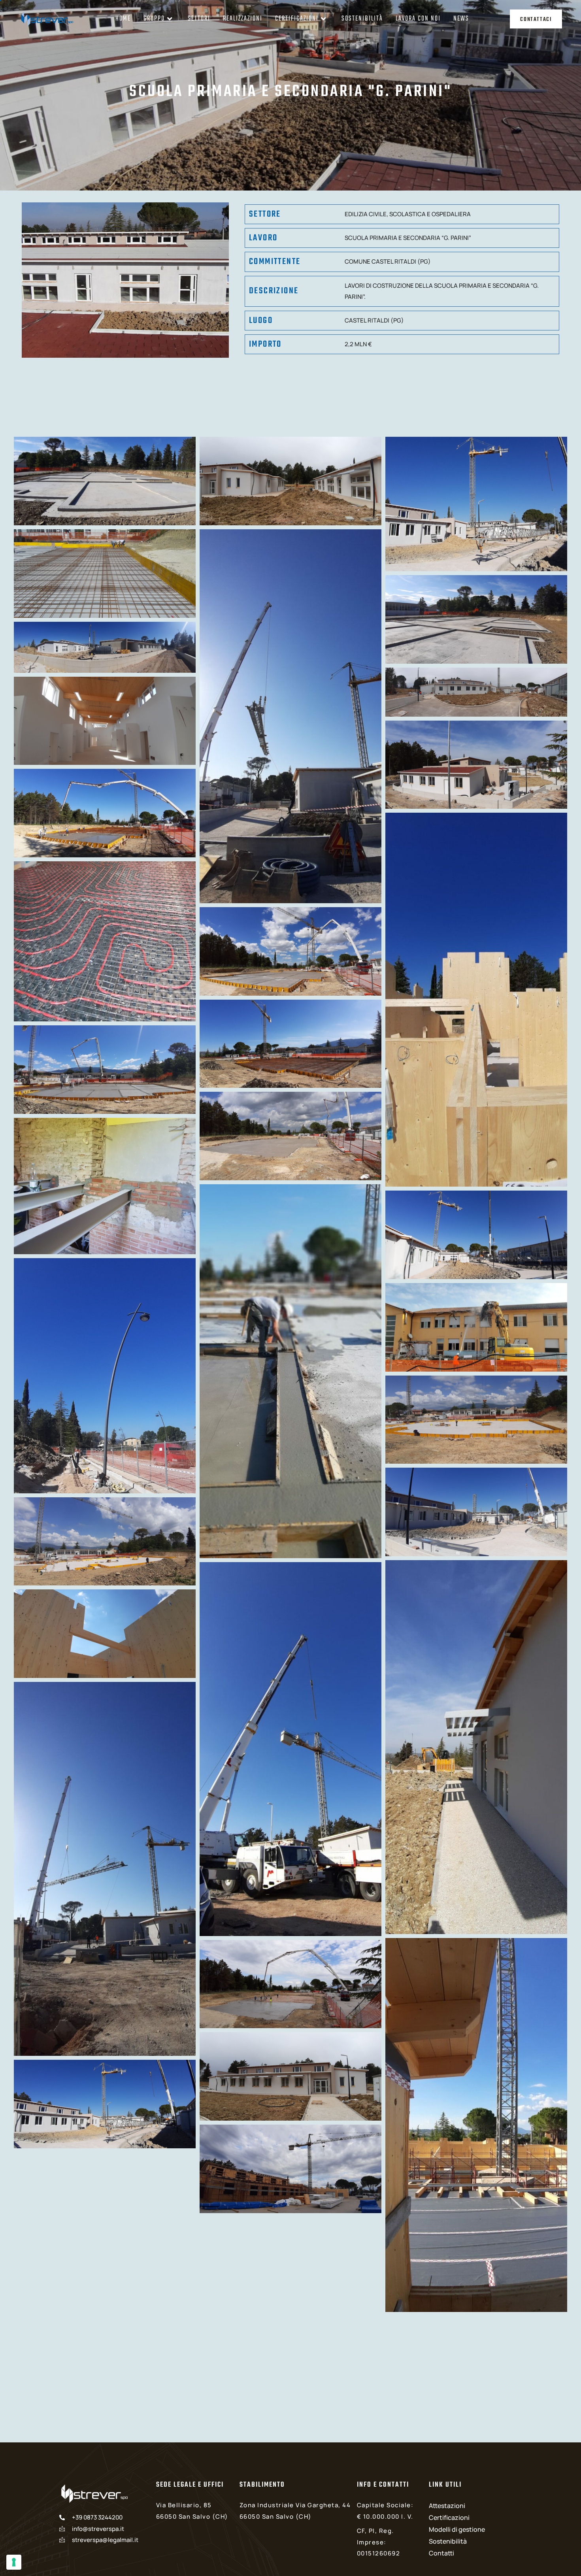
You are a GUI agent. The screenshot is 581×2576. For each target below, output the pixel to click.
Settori (199, 19)
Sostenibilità (362, 19)
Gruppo (154, 19)
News (461, 19)
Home (123, 19)
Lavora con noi (418, 19)
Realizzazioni (243, 19)
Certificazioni (297, 19)
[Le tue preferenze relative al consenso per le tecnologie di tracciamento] (14, 2562)
